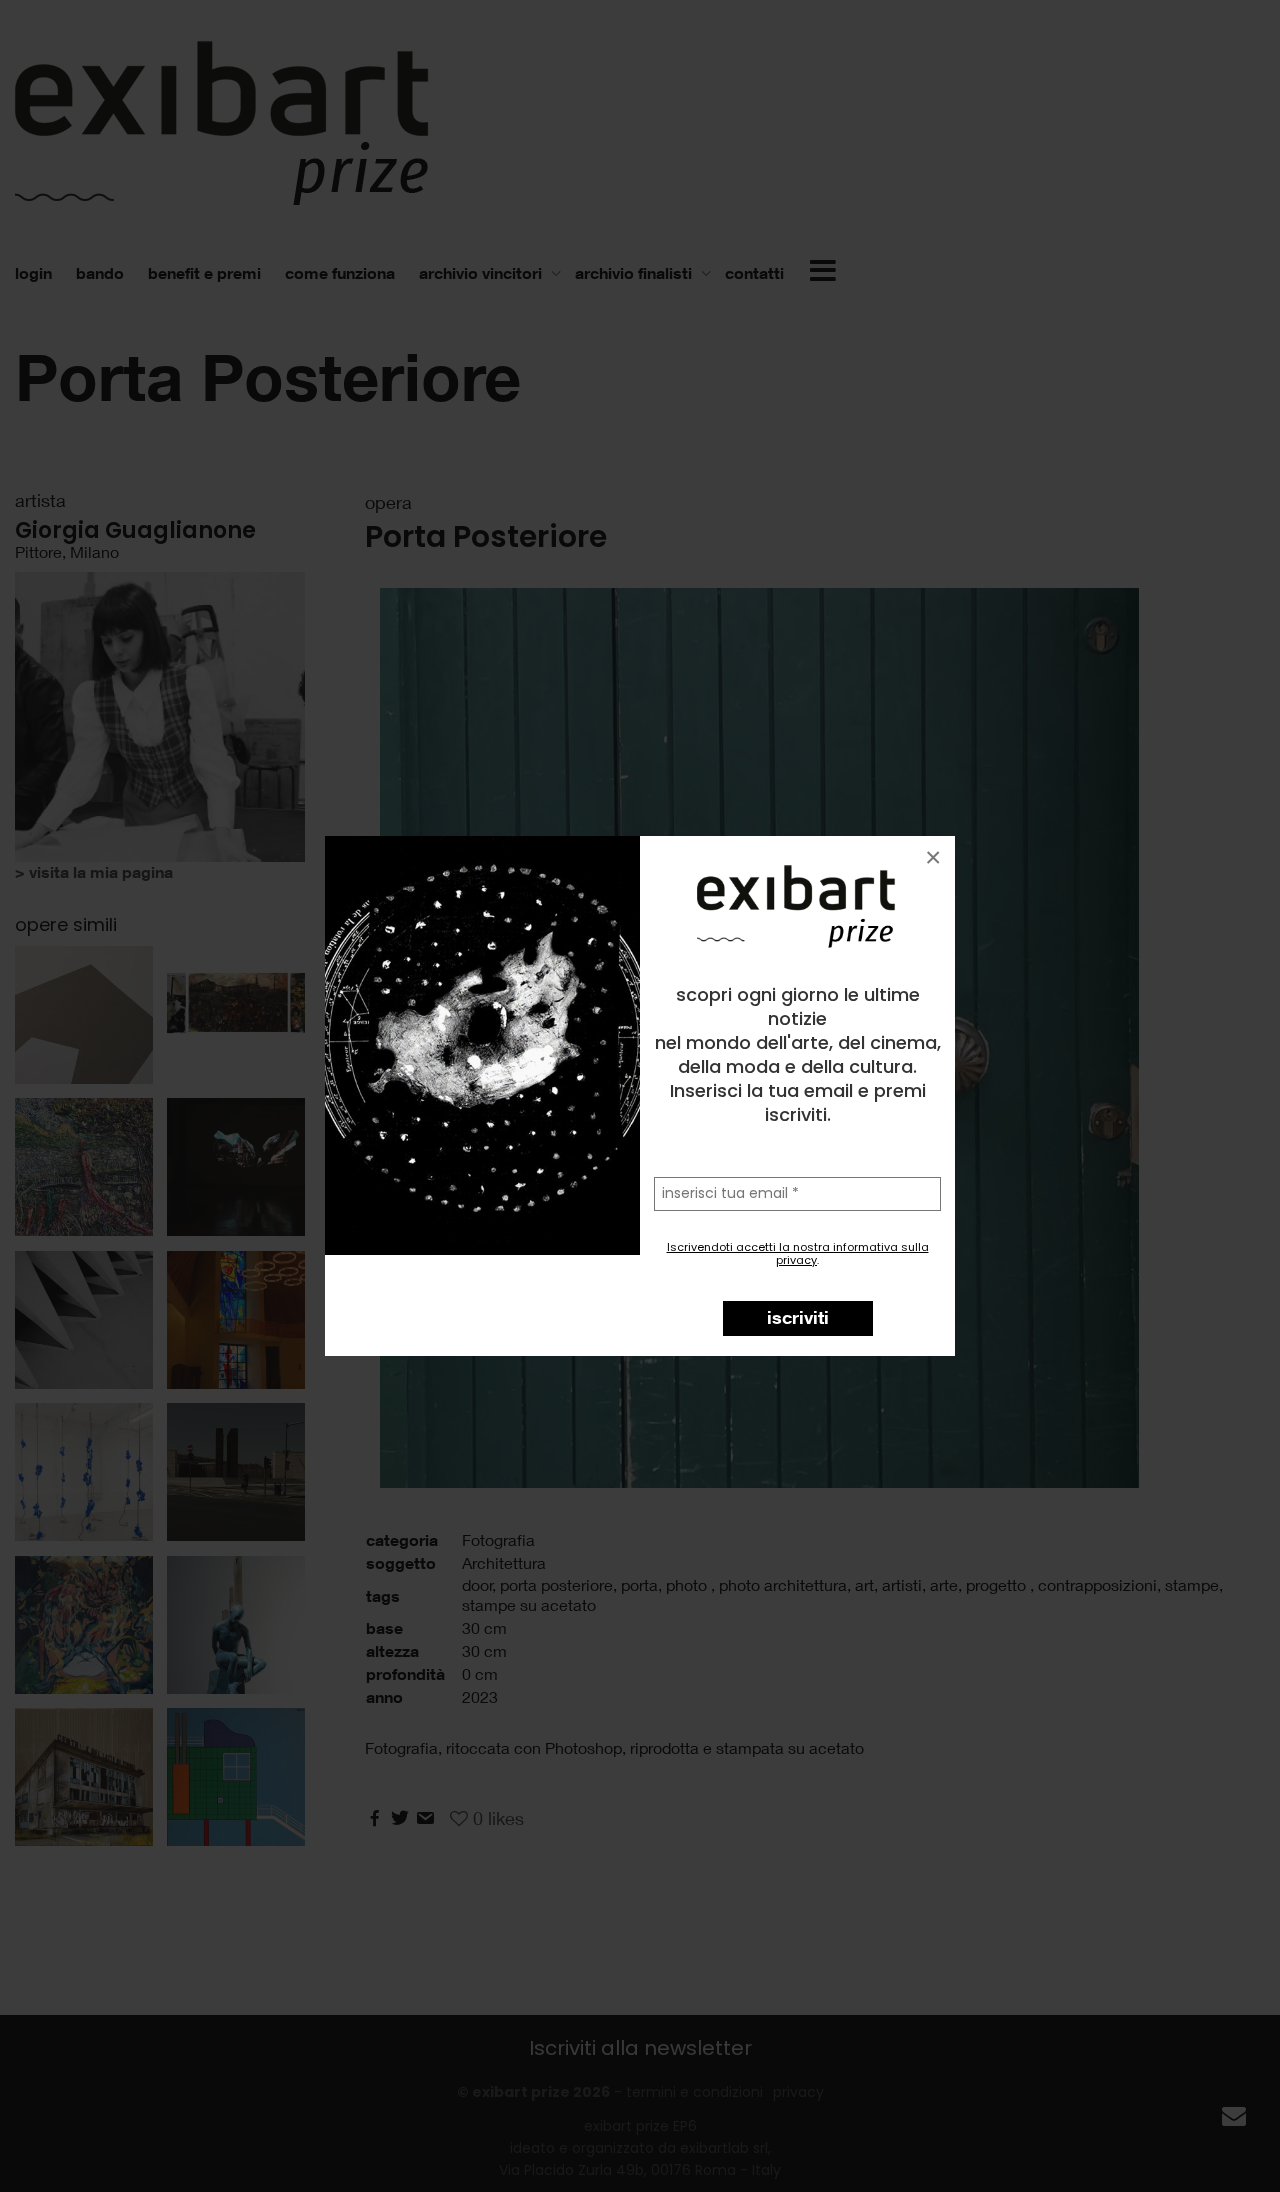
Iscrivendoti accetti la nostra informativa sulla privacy (798, 1254)
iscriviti (798, 1317)
